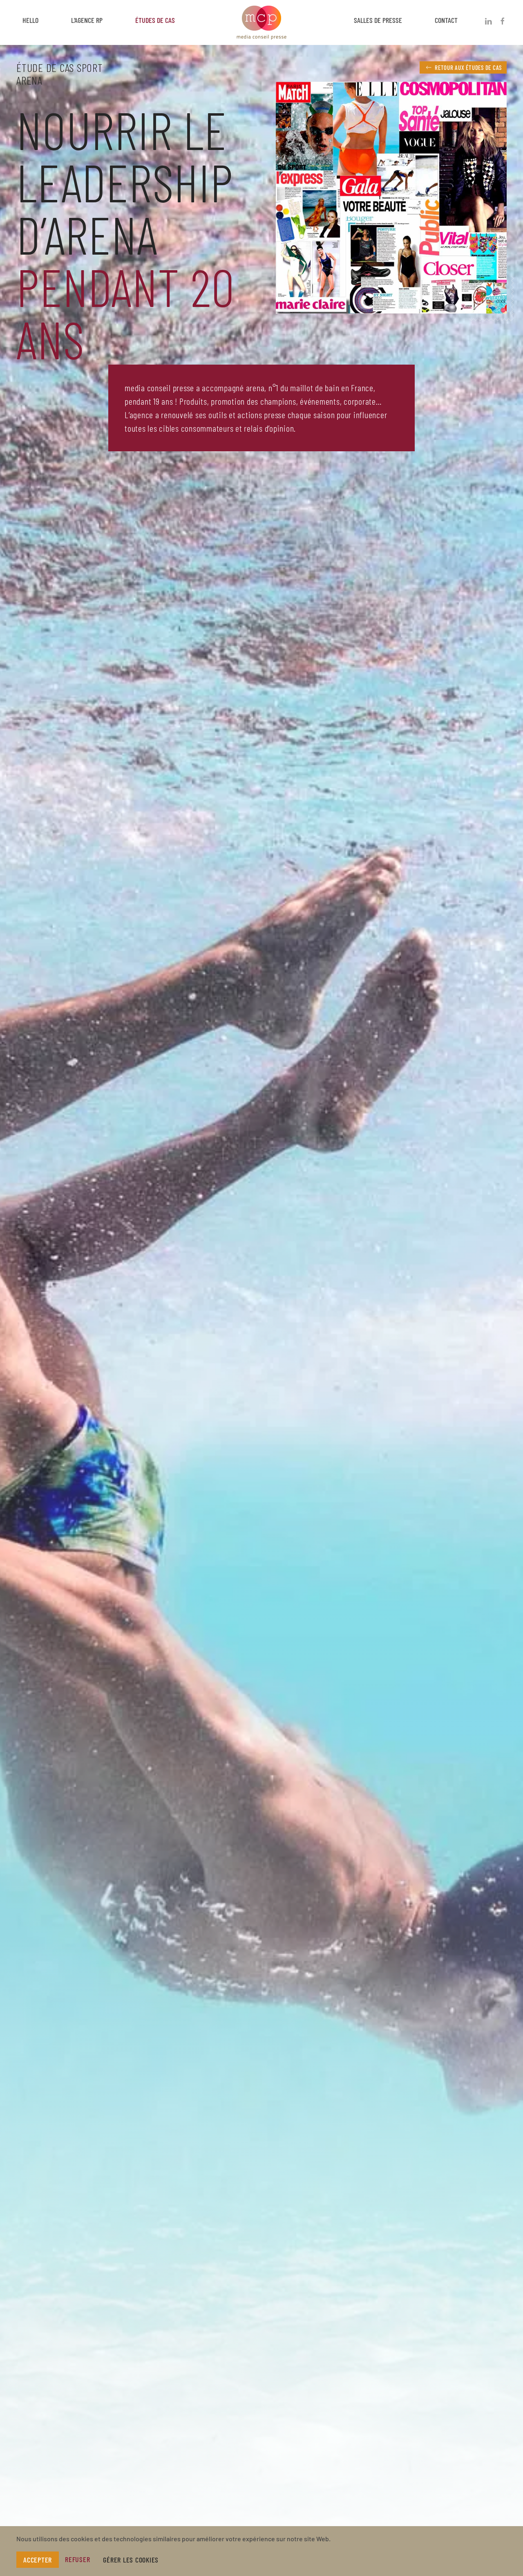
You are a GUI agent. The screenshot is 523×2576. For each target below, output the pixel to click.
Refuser (77, 2559)
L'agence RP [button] (87, 20)
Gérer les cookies (131, 2560)
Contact (446, 20)
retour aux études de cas (468, 67)
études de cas (155, 20)
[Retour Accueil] (261, 20)
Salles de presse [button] (378, 20)
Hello (30, 20)
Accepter (38, 2560)
